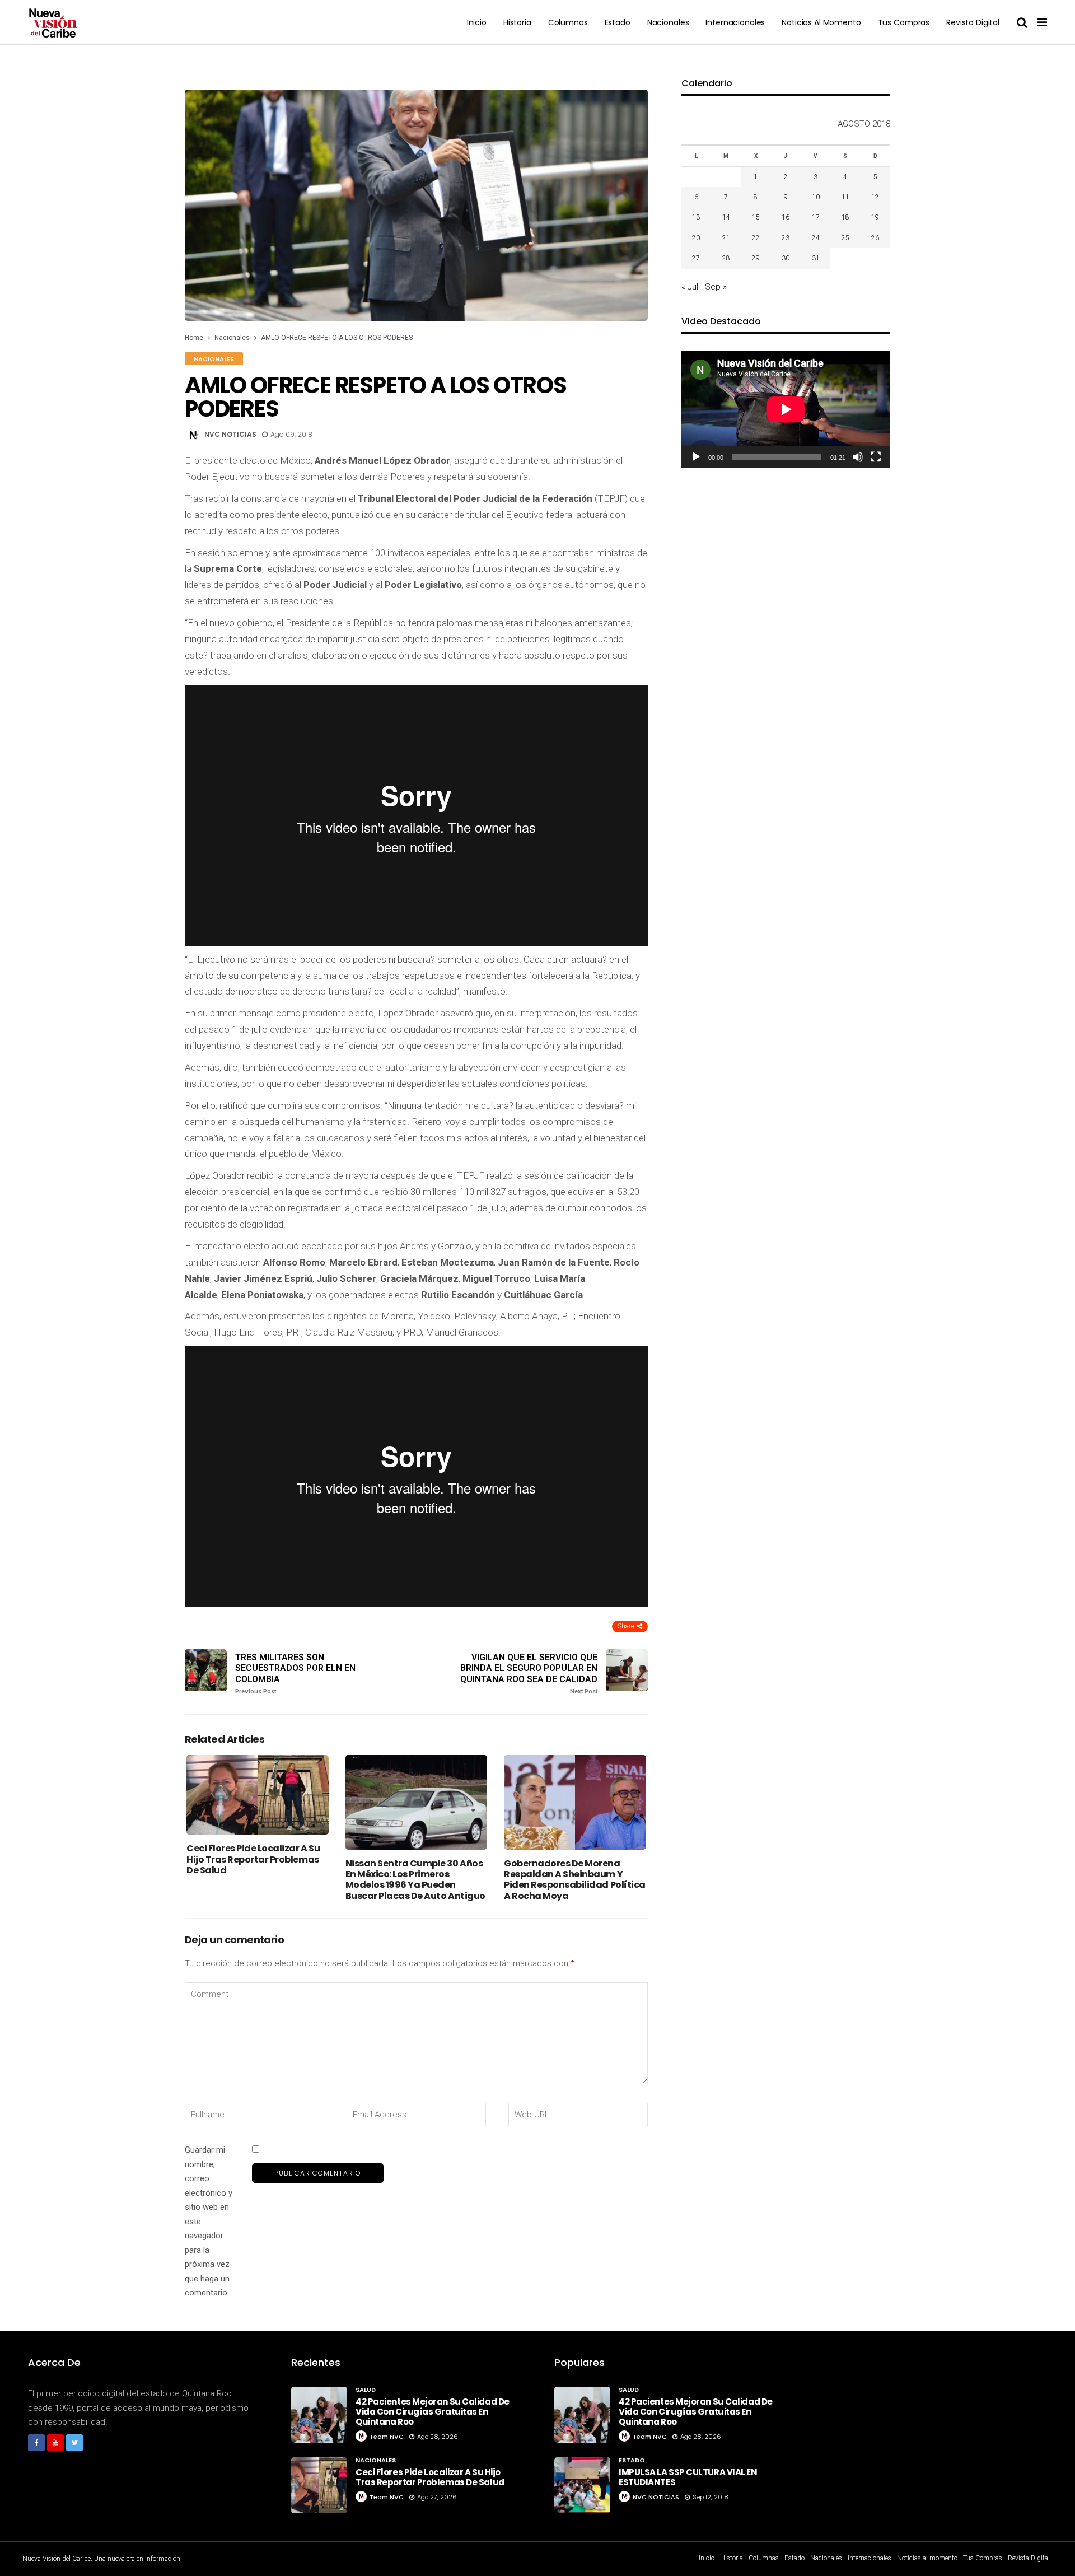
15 (756, 217)
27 (696, 258)
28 (726, 258)
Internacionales (735, 22)
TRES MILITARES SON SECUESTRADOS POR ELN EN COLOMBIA (295, 1674)
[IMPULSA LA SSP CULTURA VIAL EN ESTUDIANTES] (582, 2485)
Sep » (716, 287)
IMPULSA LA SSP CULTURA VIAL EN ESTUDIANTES (688, 2477)
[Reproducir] (696, 457)
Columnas (568, 22)
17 (816, 217)
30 (786, 258)
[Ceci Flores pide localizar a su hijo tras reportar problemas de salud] (258, 1795)
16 (786, 217)
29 (756, 258)
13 (696, 217)
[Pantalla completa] (876, 457)
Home (194, 338)
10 (816, 197)
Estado (618, 22)
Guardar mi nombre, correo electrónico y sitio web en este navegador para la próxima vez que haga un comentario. (209, 2221)
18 (845, 217)
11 (845, 197)
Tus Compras (904, 22)
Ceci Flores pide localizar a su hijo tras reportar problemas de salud (253, 1859)
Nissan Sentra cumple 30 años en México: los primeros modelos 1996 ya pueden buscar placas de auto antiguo (415, 1880)
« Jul (690, 287)
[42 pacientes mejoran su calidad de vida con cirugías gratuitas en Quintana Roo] (319, 2415)
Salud (366, 2390)
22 (756, 238)
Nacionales (668, 22)
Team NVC (387, 2437)
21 (726, 238)
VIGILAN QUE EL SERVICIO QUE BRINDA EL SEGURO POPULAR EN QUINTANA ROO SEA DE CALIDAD (529, 1674)
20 (696, 238)
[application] (786, 409)
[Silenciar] (858, 457)
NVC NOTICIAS (230, 434)
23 (786, 238)
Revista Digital (973, 22)
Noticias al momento (821, 22)
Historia (517, 22)
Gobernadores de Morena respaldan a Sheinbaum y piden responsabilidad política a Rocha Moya (575, 1880)
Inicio (477, 22)
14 (726, 217)
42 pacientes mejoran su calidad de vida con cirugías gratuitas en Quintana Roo (433, 2412)
